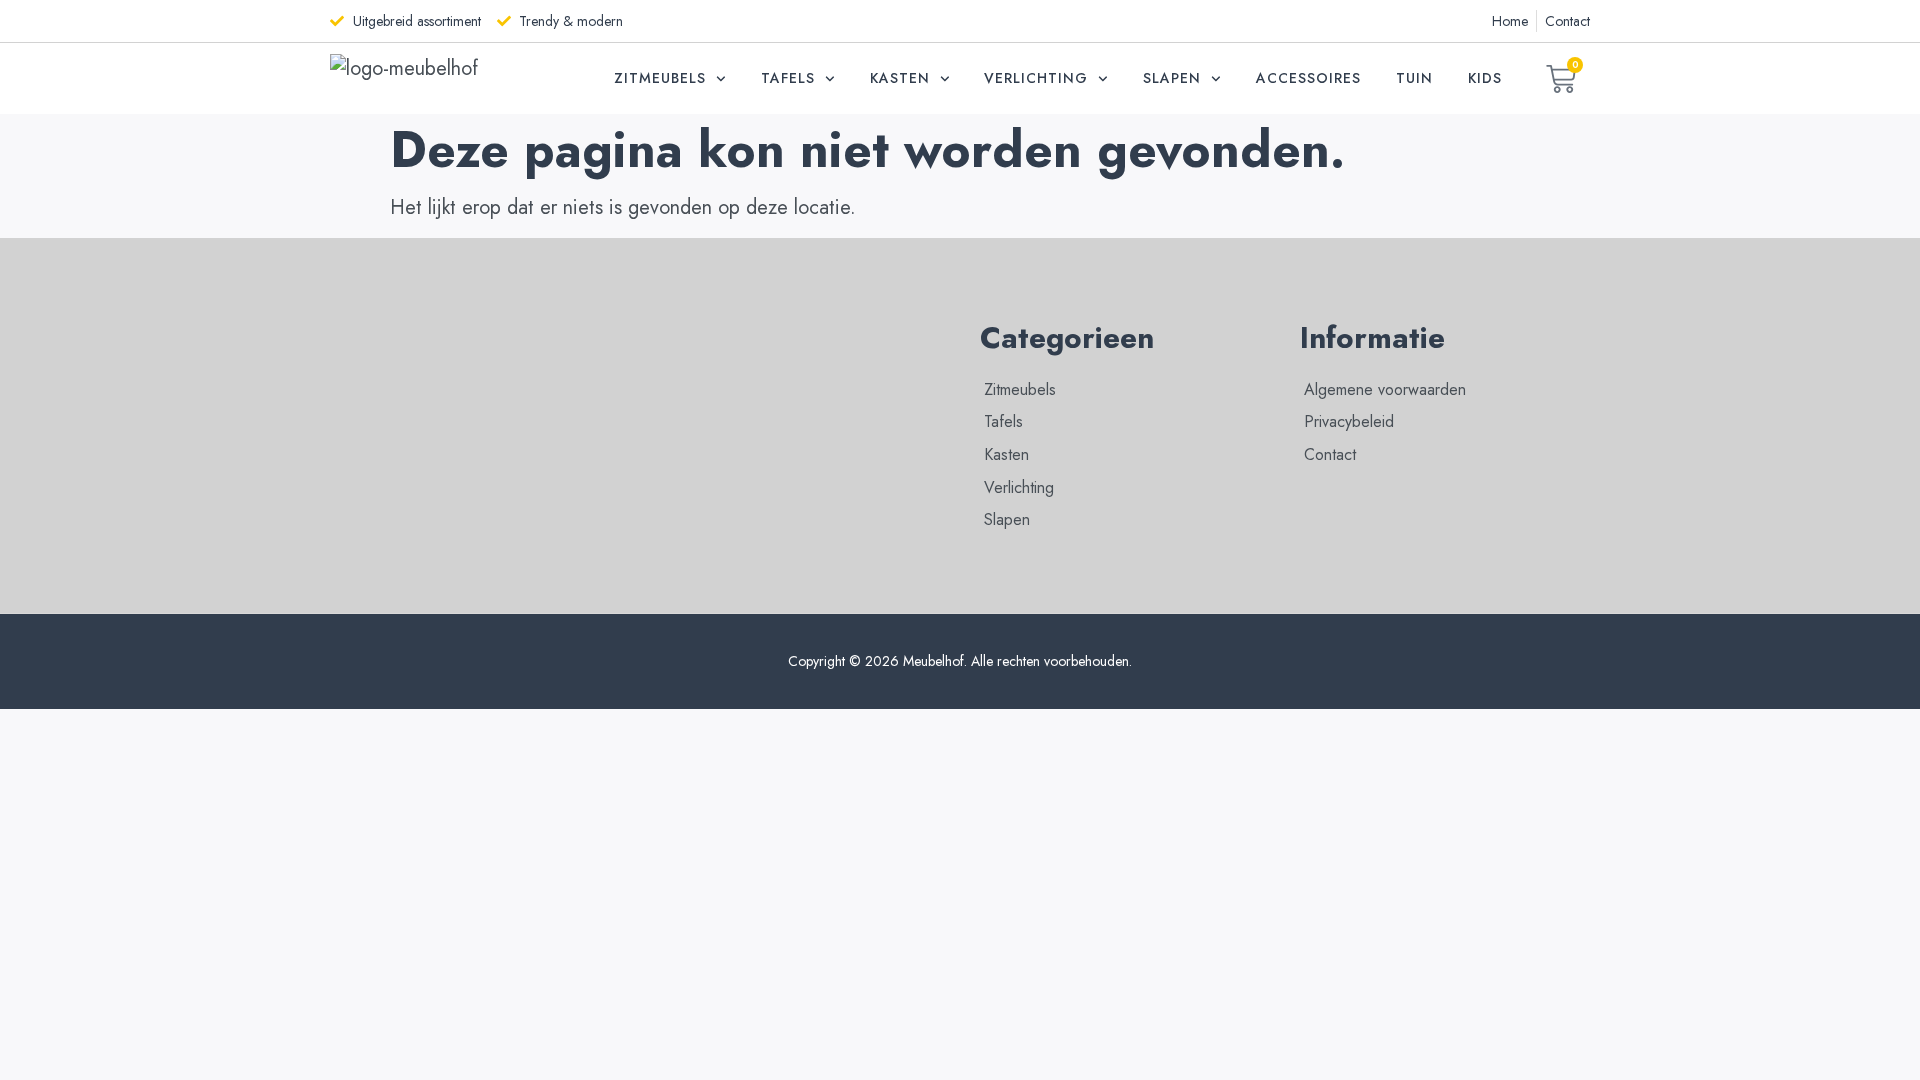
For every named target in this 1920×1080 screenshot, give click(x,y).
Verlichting (1036, 78)
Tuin (1414, 78)
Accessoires (1308, 78)
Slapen (1172, 78)
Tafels (788, 78)
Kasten (900, 78)
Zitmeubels (660, 78)
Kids (1485, 78)
